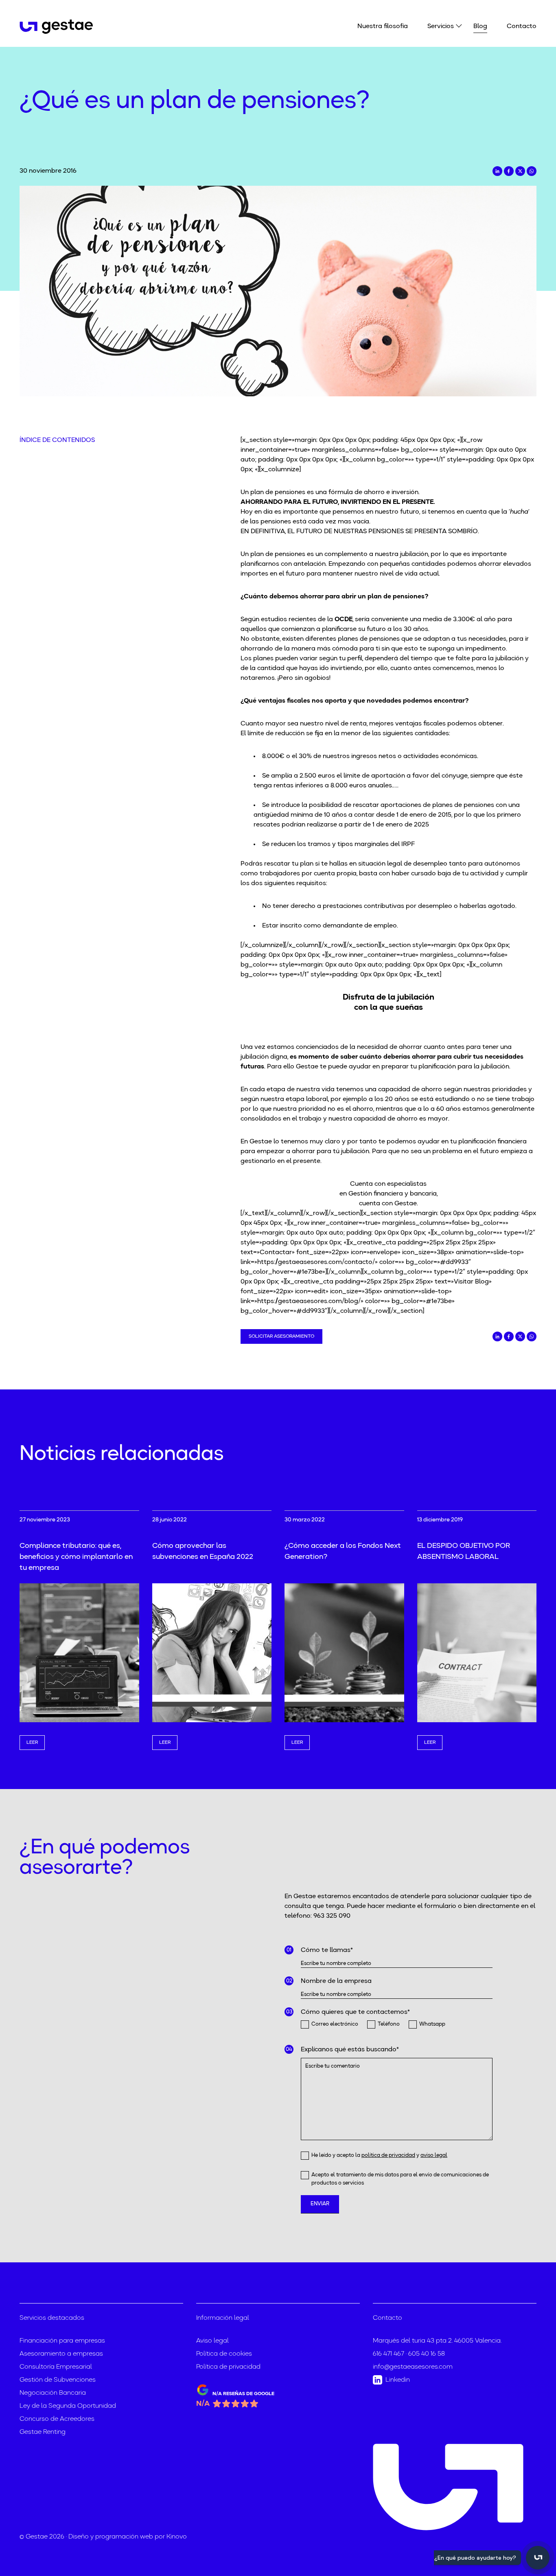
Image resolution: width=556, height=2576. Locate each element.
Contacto (522, 26)
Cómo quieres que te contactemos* (355, 2012)
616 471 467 (389, 2354)
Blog (480, 26)
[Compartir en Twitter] (520, 171)
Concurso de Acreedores (57, 2419)
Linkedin (398, 2380)
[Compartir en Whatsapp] (532, 171)
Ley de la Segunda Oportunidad (68, 2406)
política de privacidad (388, 2155)
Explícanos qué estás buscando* (350, 2050)
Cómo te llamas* (327, 1950)
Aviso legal (212, 2341)
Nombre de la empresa (336, 1981)
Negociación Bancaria (53, 2393)
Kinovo (177, 2537)
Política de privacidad (228, 2367)
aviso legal (434, 2155)
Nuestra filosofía (383, 26)
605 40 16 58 (427, 2354)
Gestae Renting (43, 2432)
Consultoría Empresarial (56, 2367)
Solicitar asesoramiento (281, 1336)
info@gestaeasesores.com (413, 2367)
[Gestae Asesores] (57, 27)
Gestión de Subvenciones (58, 2380)
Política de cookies (224, 2354)
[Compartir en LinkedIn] (497, 171)
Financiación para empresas (62, 2341)
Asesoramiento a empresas (61, 2354)
